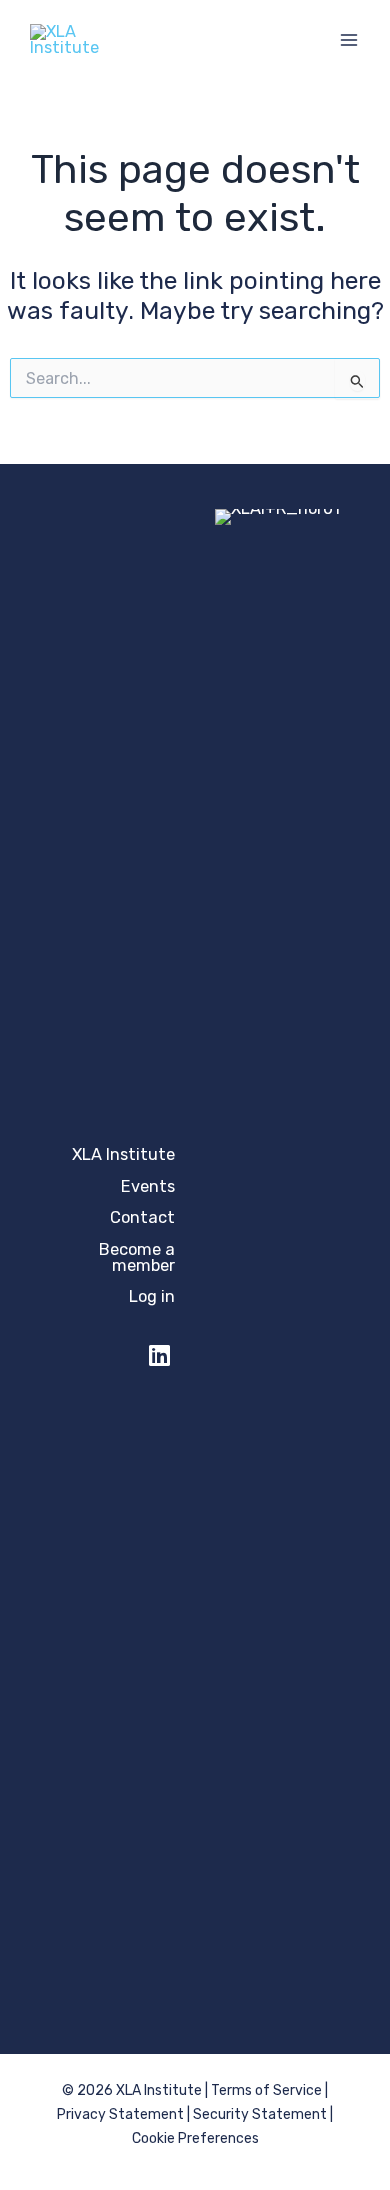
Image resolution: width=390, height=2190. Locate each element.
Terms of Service (266, 2090)
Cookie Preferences (195, 2138)
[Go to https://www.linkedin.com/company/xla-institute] (159, 1353)
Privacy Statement (120, 2114)
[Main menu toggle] (348, 40)
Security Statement (260, 2114)
